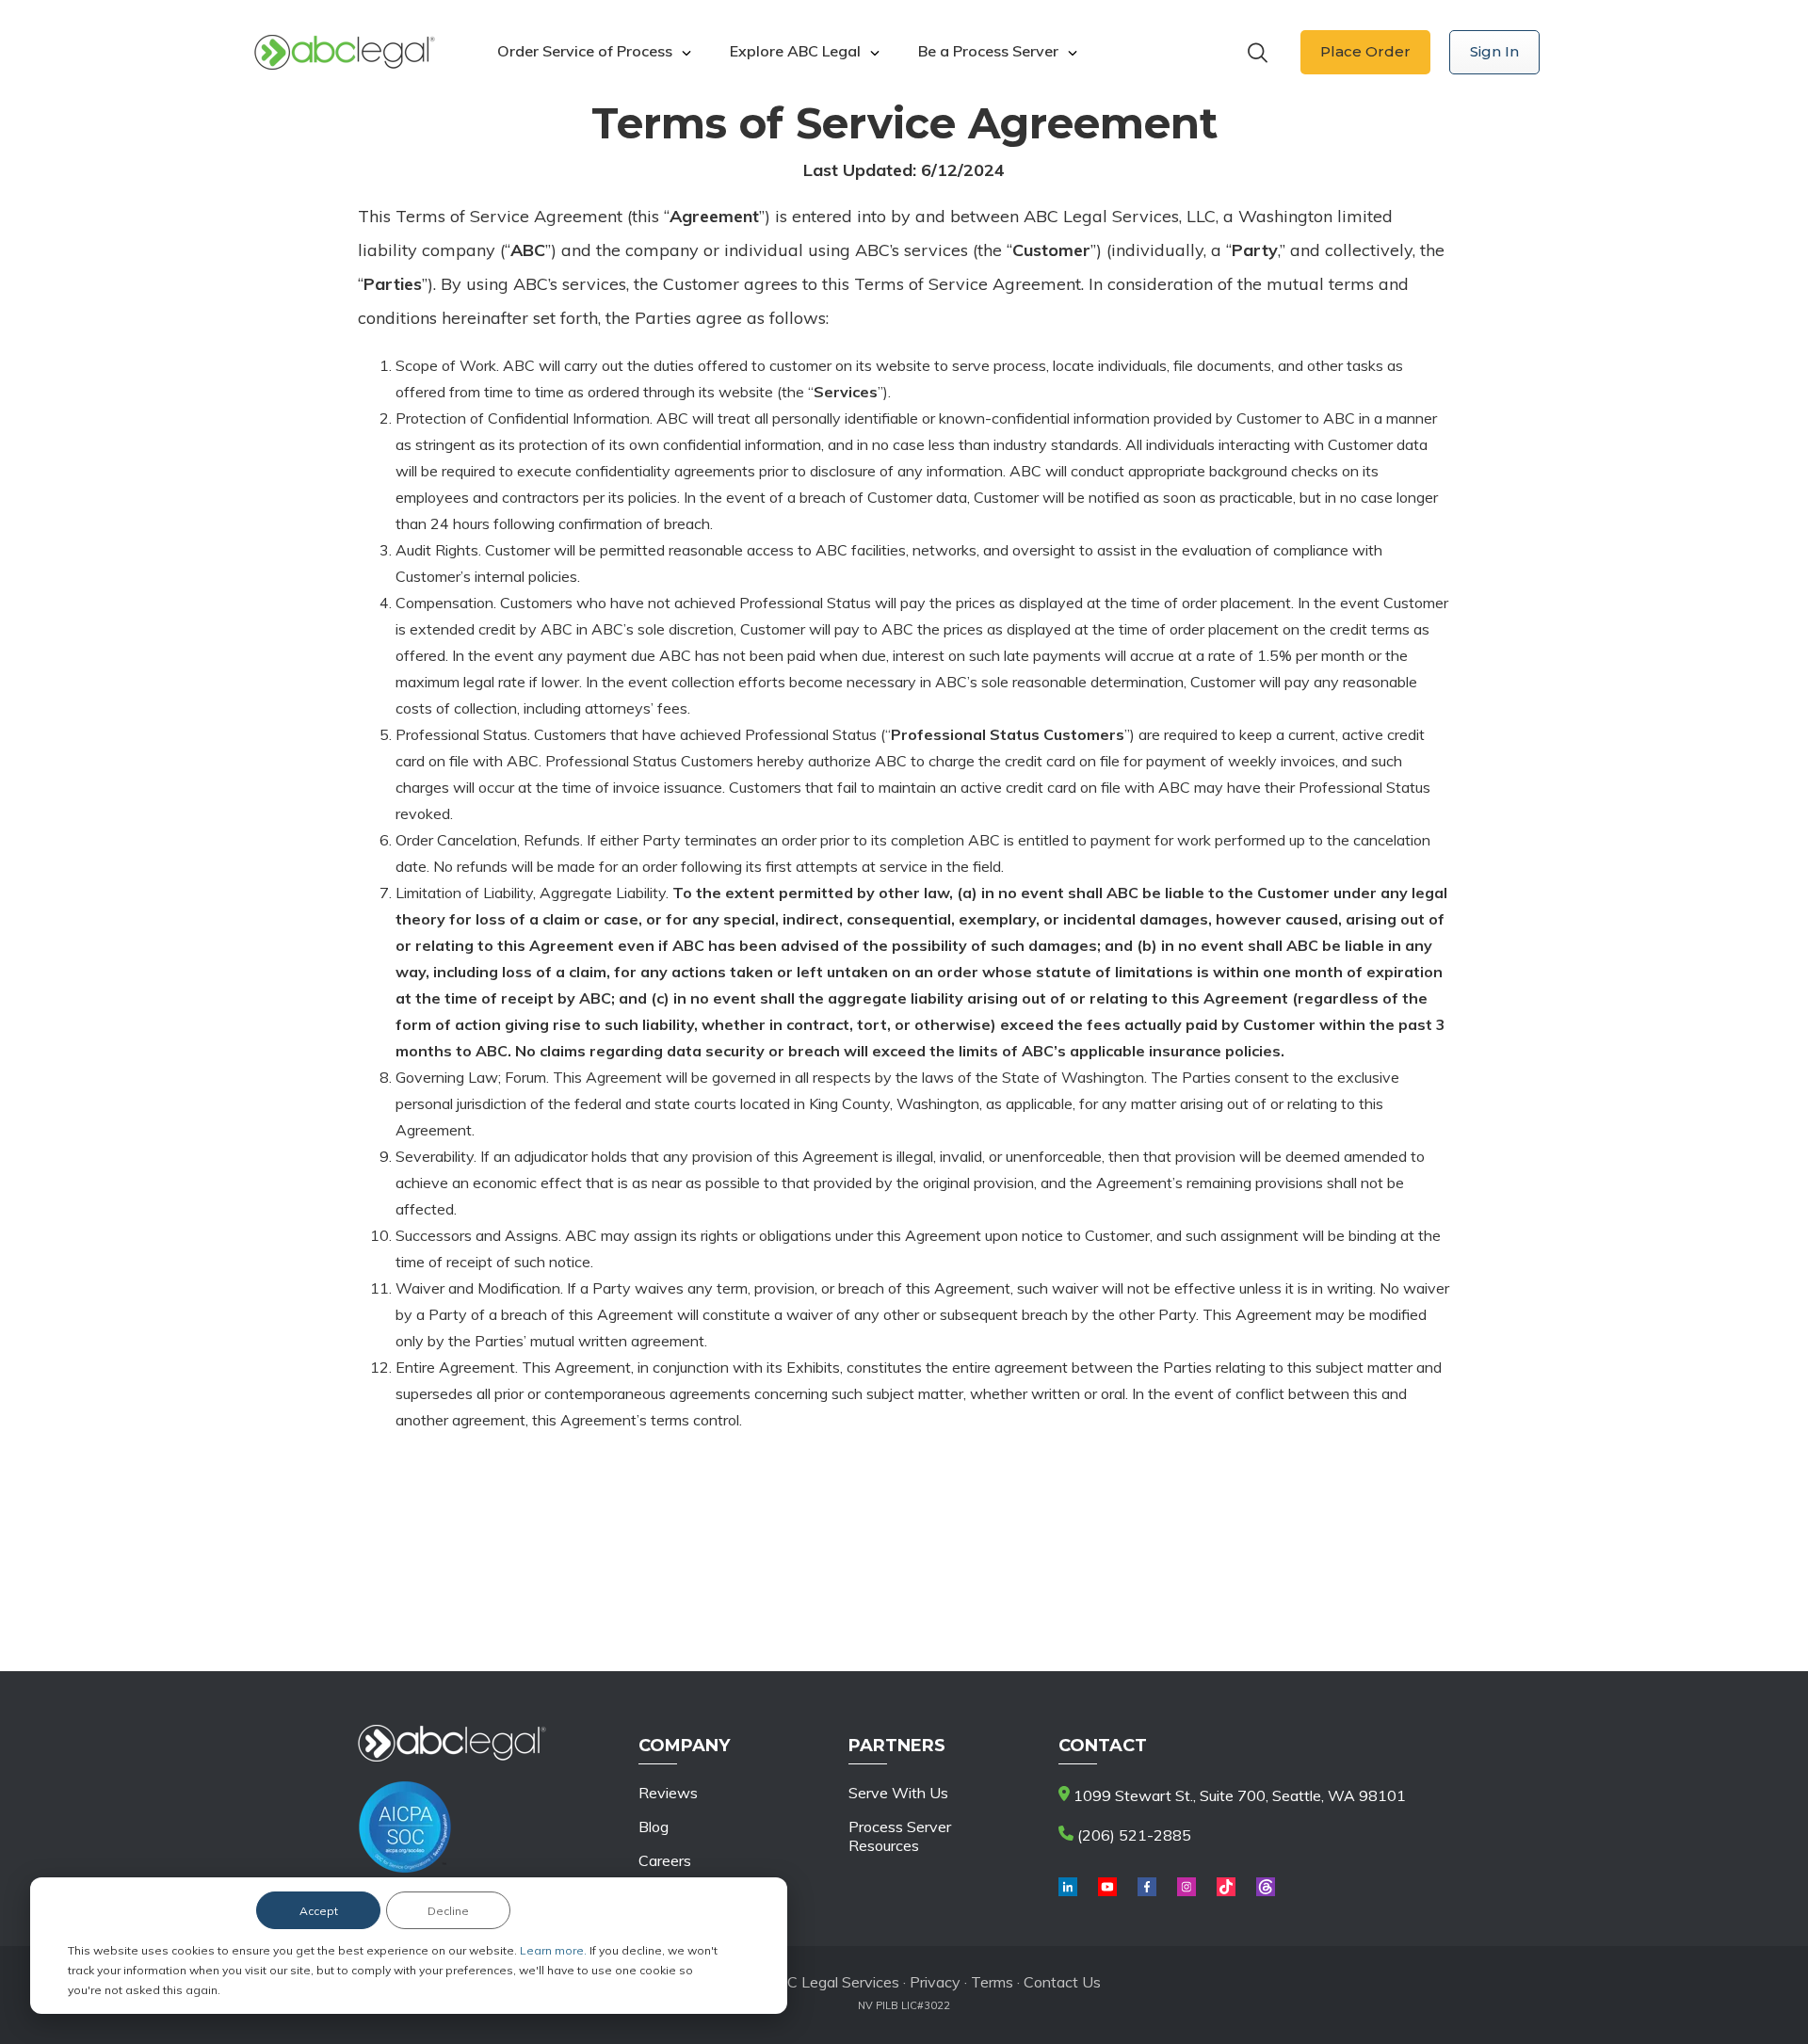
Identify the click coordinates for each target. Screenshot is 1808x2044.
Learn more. (555, 1950)
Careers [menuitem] (665, 1860)
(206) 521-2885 (1132, 1835)
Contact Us (1062, 1982)
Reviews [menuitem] (668, 1793)
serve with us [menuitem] (898, 1793)
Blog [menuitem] (654, 1827)
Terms (992, 1982)
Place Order (1365, 51)
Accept (319, 1911)
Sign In (1494, 51)
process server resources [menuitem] (900, 1836)
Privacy (937, 1982)
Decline (448, 1911)
